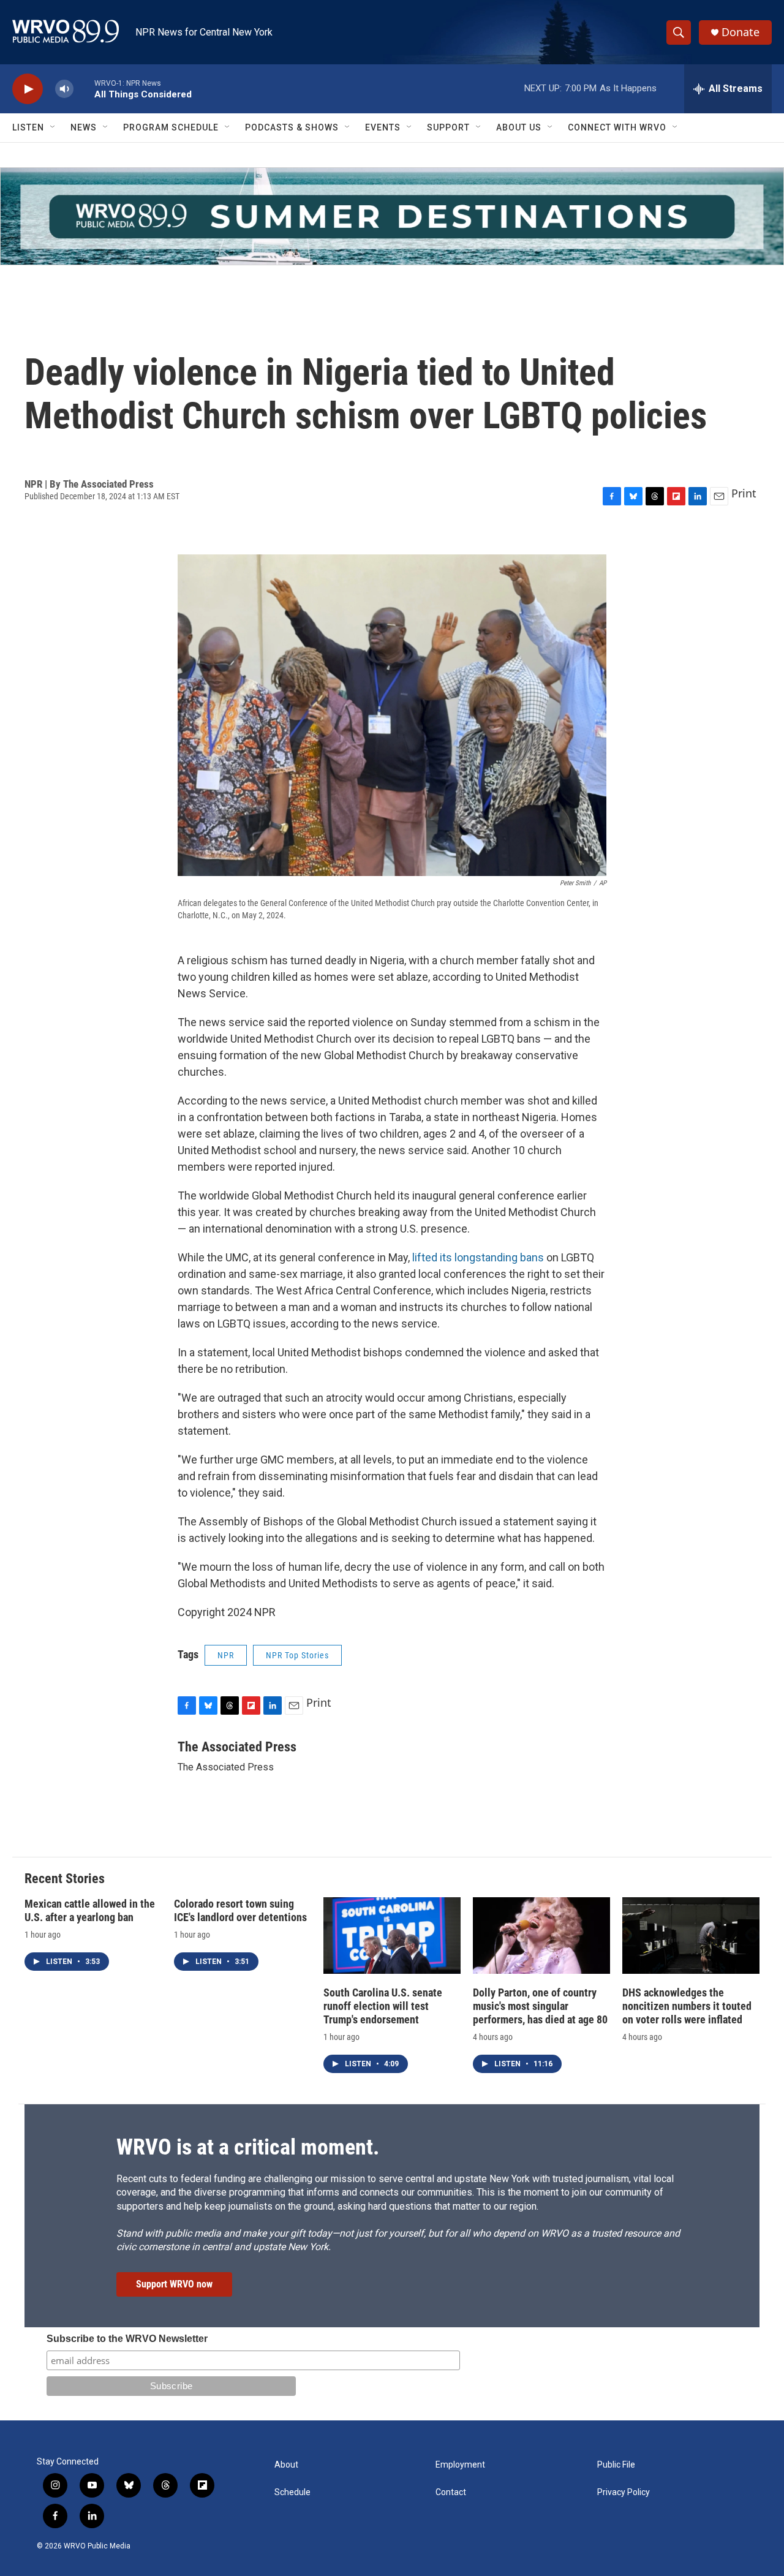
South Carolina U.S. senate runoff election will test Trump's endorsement (383, 2006)
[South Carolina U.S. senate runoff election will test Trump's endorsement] (392, 1936)
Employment (460, 2465)
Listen (28, 127)
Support (448, 127)
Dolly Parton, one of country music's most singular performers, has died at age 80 (540, 2006)
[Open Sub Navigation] (53, 127)
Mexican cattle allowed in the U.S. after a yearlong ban (90, 1910)
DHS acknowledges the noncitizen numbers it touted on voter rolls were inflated (687, 2006)
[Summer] (392, 216)
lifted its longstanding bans (478, 1257)
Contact (451, 2492)
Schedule (292, 2492)
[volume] (64, 89)
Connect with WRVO (617, 127)
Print (744, 493)
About (286, 2465)
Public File (616, 2465)
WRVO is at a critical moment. (248, 2147)
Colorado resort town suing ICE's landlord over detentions (240, 1910)
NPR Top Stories (297, 1655)
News (84, 127)
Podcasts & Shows (292, 127)
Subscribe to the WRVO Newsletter (127, 2339)
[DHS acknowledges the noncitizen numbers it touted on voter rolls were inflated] (691, 1936)
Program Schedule (171, 127)
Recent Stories (65, 1879)
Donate (741, 32)
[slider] (84, 89)
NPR (226, 1655)
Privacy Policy (624, 2492)
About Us (519, 127)
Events (383, 127)
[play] (28, 89)
